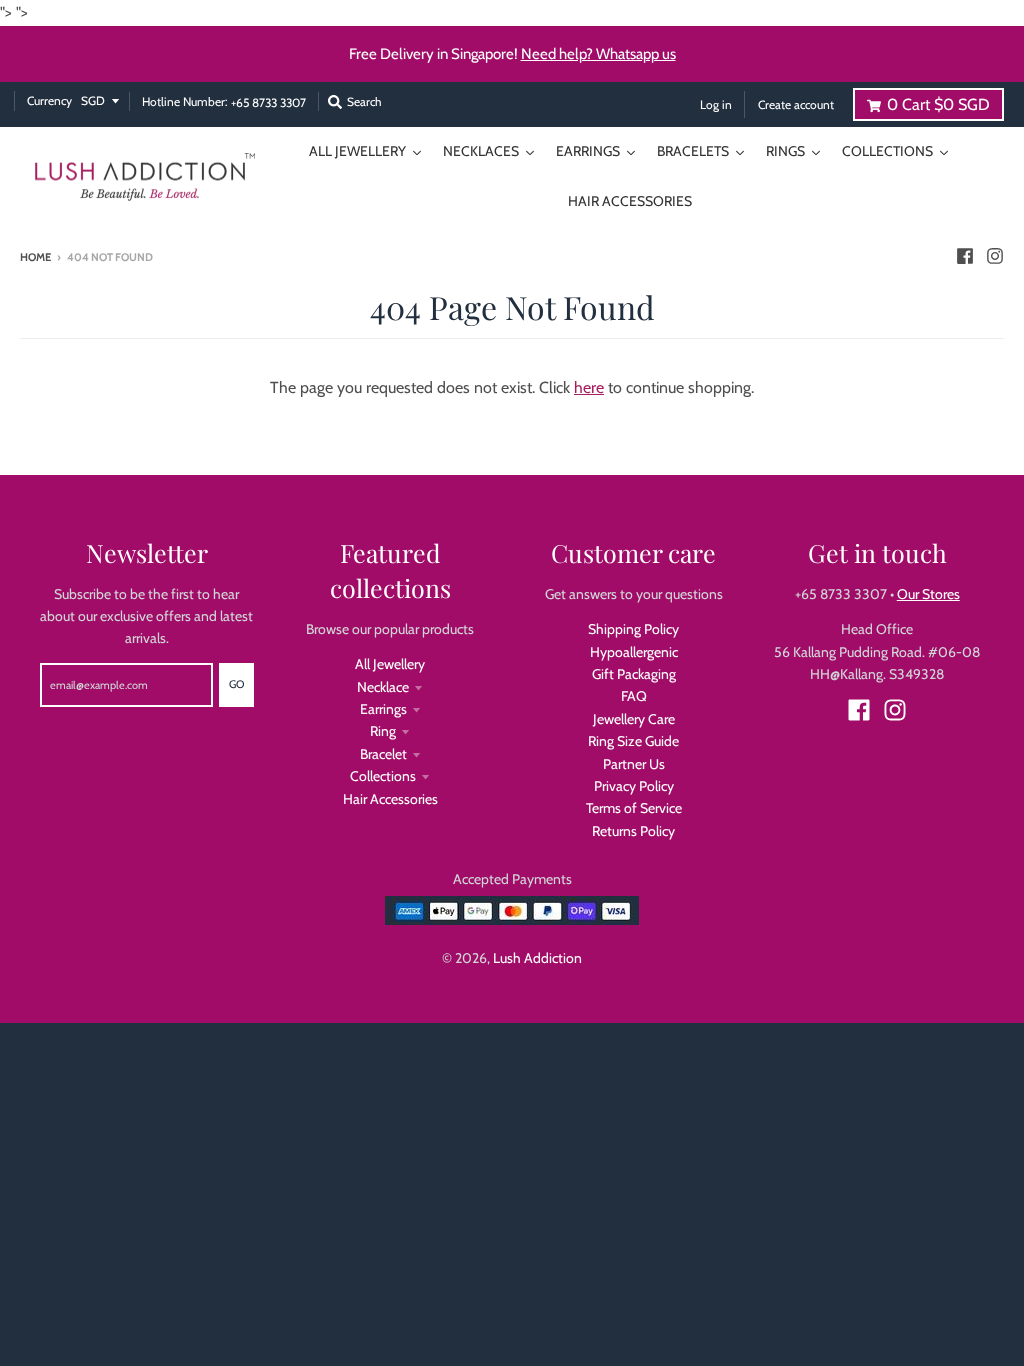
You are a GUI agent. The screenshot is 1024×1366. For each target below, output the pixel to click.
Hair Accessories (390, 799)
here (589, 387)
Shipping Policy (633, 629)
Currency (49, 100)
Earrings (383, 709)
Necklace (383, 687)
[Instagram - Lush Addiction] (995, 256)
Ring (383, 731)
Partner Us (634, 764)
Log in (716, 104)
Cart (938, 104)
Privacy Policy (634, 786)
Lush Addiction (537, 958)
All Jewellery (390, 664)
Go (236, 684)
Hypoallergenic (634, 652)
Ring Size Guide (633, 741)
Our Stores (928, 594)
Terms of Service (634, 808)
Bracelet (383, 754)
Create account (796, 104)
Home (35, 257)
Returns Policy (633, 831)
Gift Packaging (634, 674)
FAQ (634, 696)
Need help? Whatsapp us (598, 54)
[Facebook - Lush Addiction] (965, 256)
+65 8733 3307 (268, 103)
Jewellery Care (634, 719)
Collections (383, 776)
